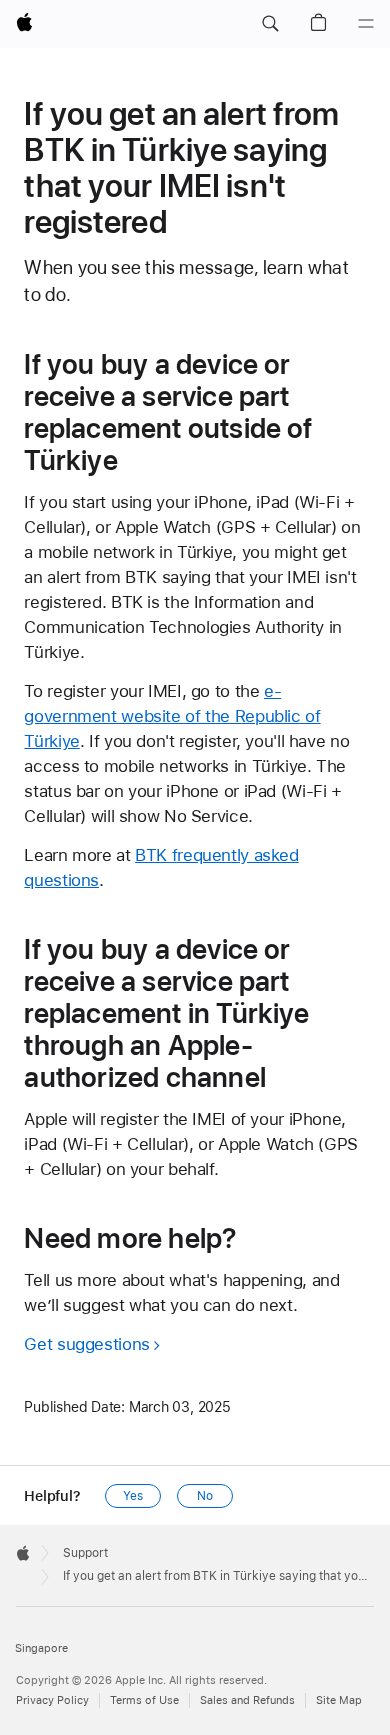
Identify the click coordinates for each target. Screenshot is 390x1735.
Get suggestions (86, 1344)
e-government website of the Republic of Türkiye (172, 716)
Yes (133, 1496)
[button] (270, 24)
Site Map (339, 1700)
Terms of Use (144, 1700)
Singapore (41, 1648)
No (205, 1496)
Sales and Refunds (247, 1700)
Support (85, 1553)
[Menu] (366, 24)
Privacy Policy (52, 1700)
